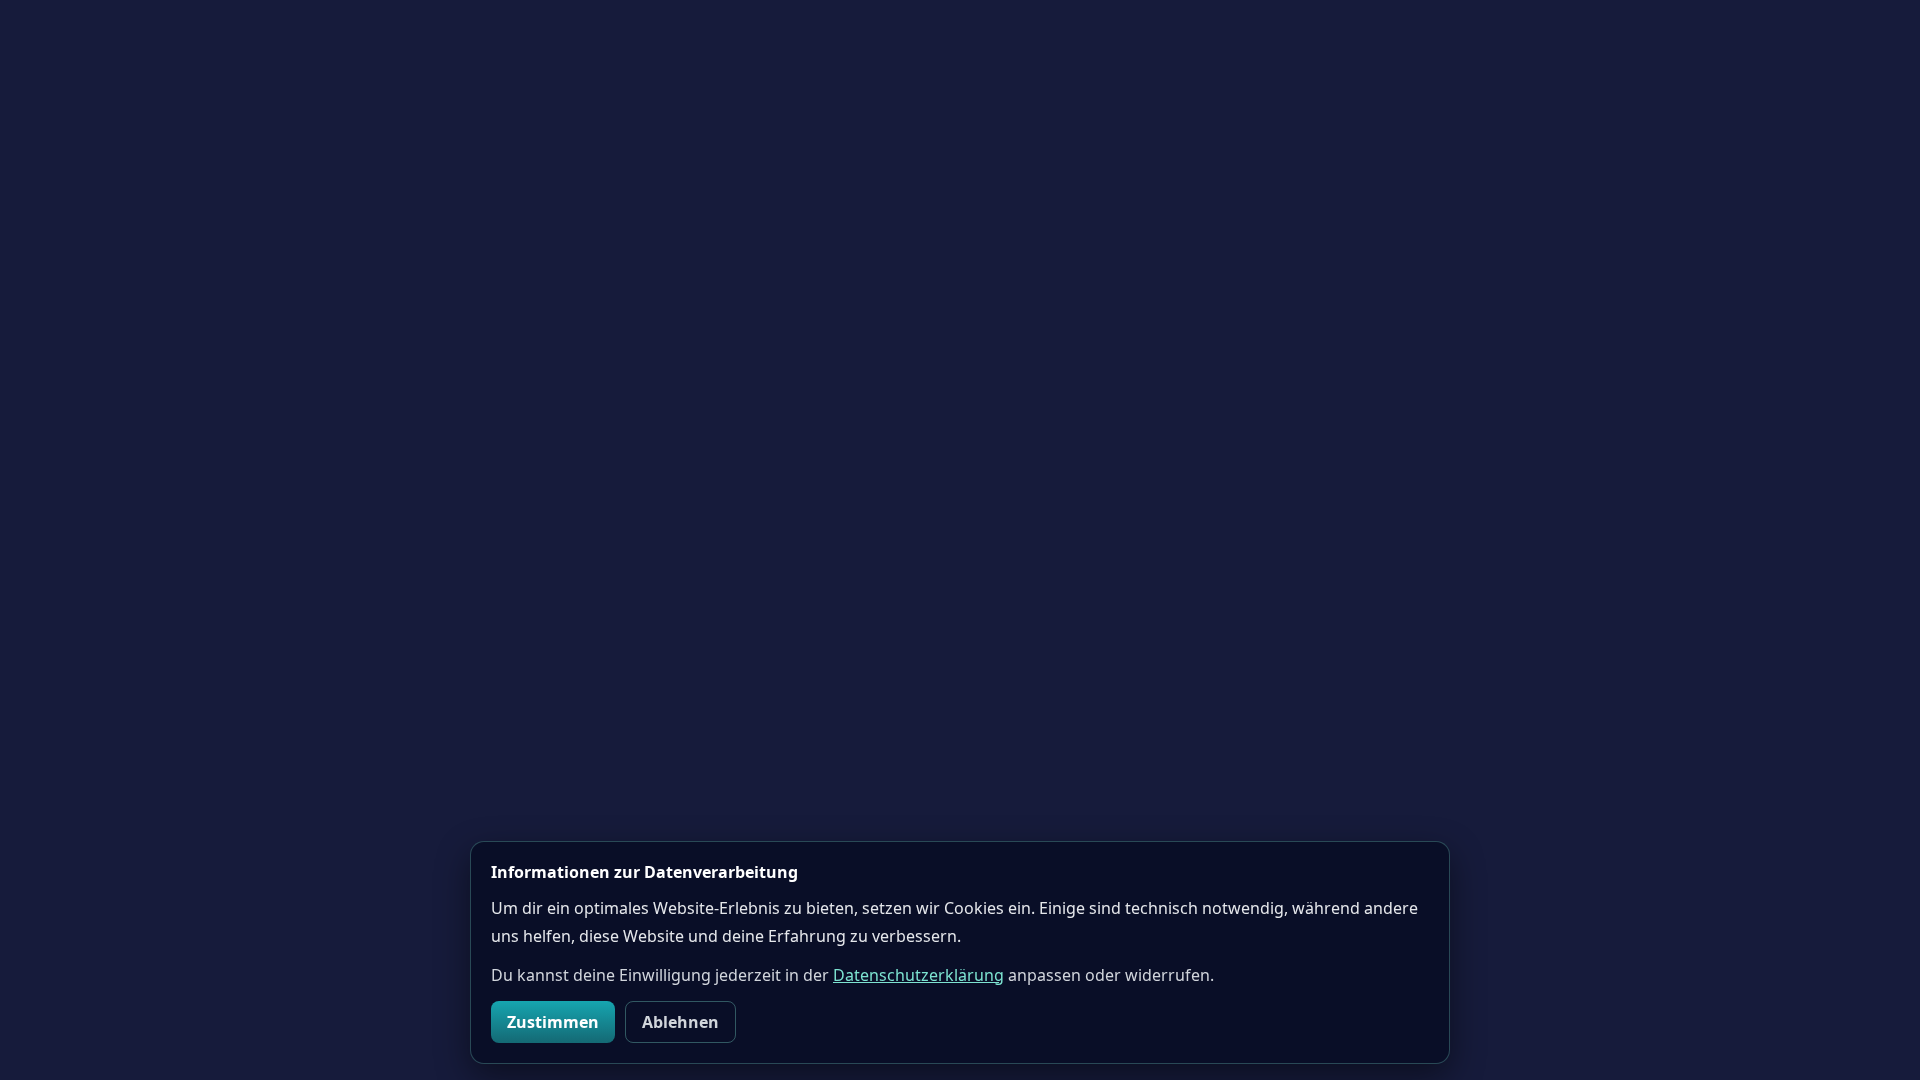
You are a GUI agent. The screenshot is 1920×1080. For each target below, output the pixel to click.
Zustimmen (553, 1022)
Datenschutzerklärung (918, 975)
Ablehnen (680, 1022)
